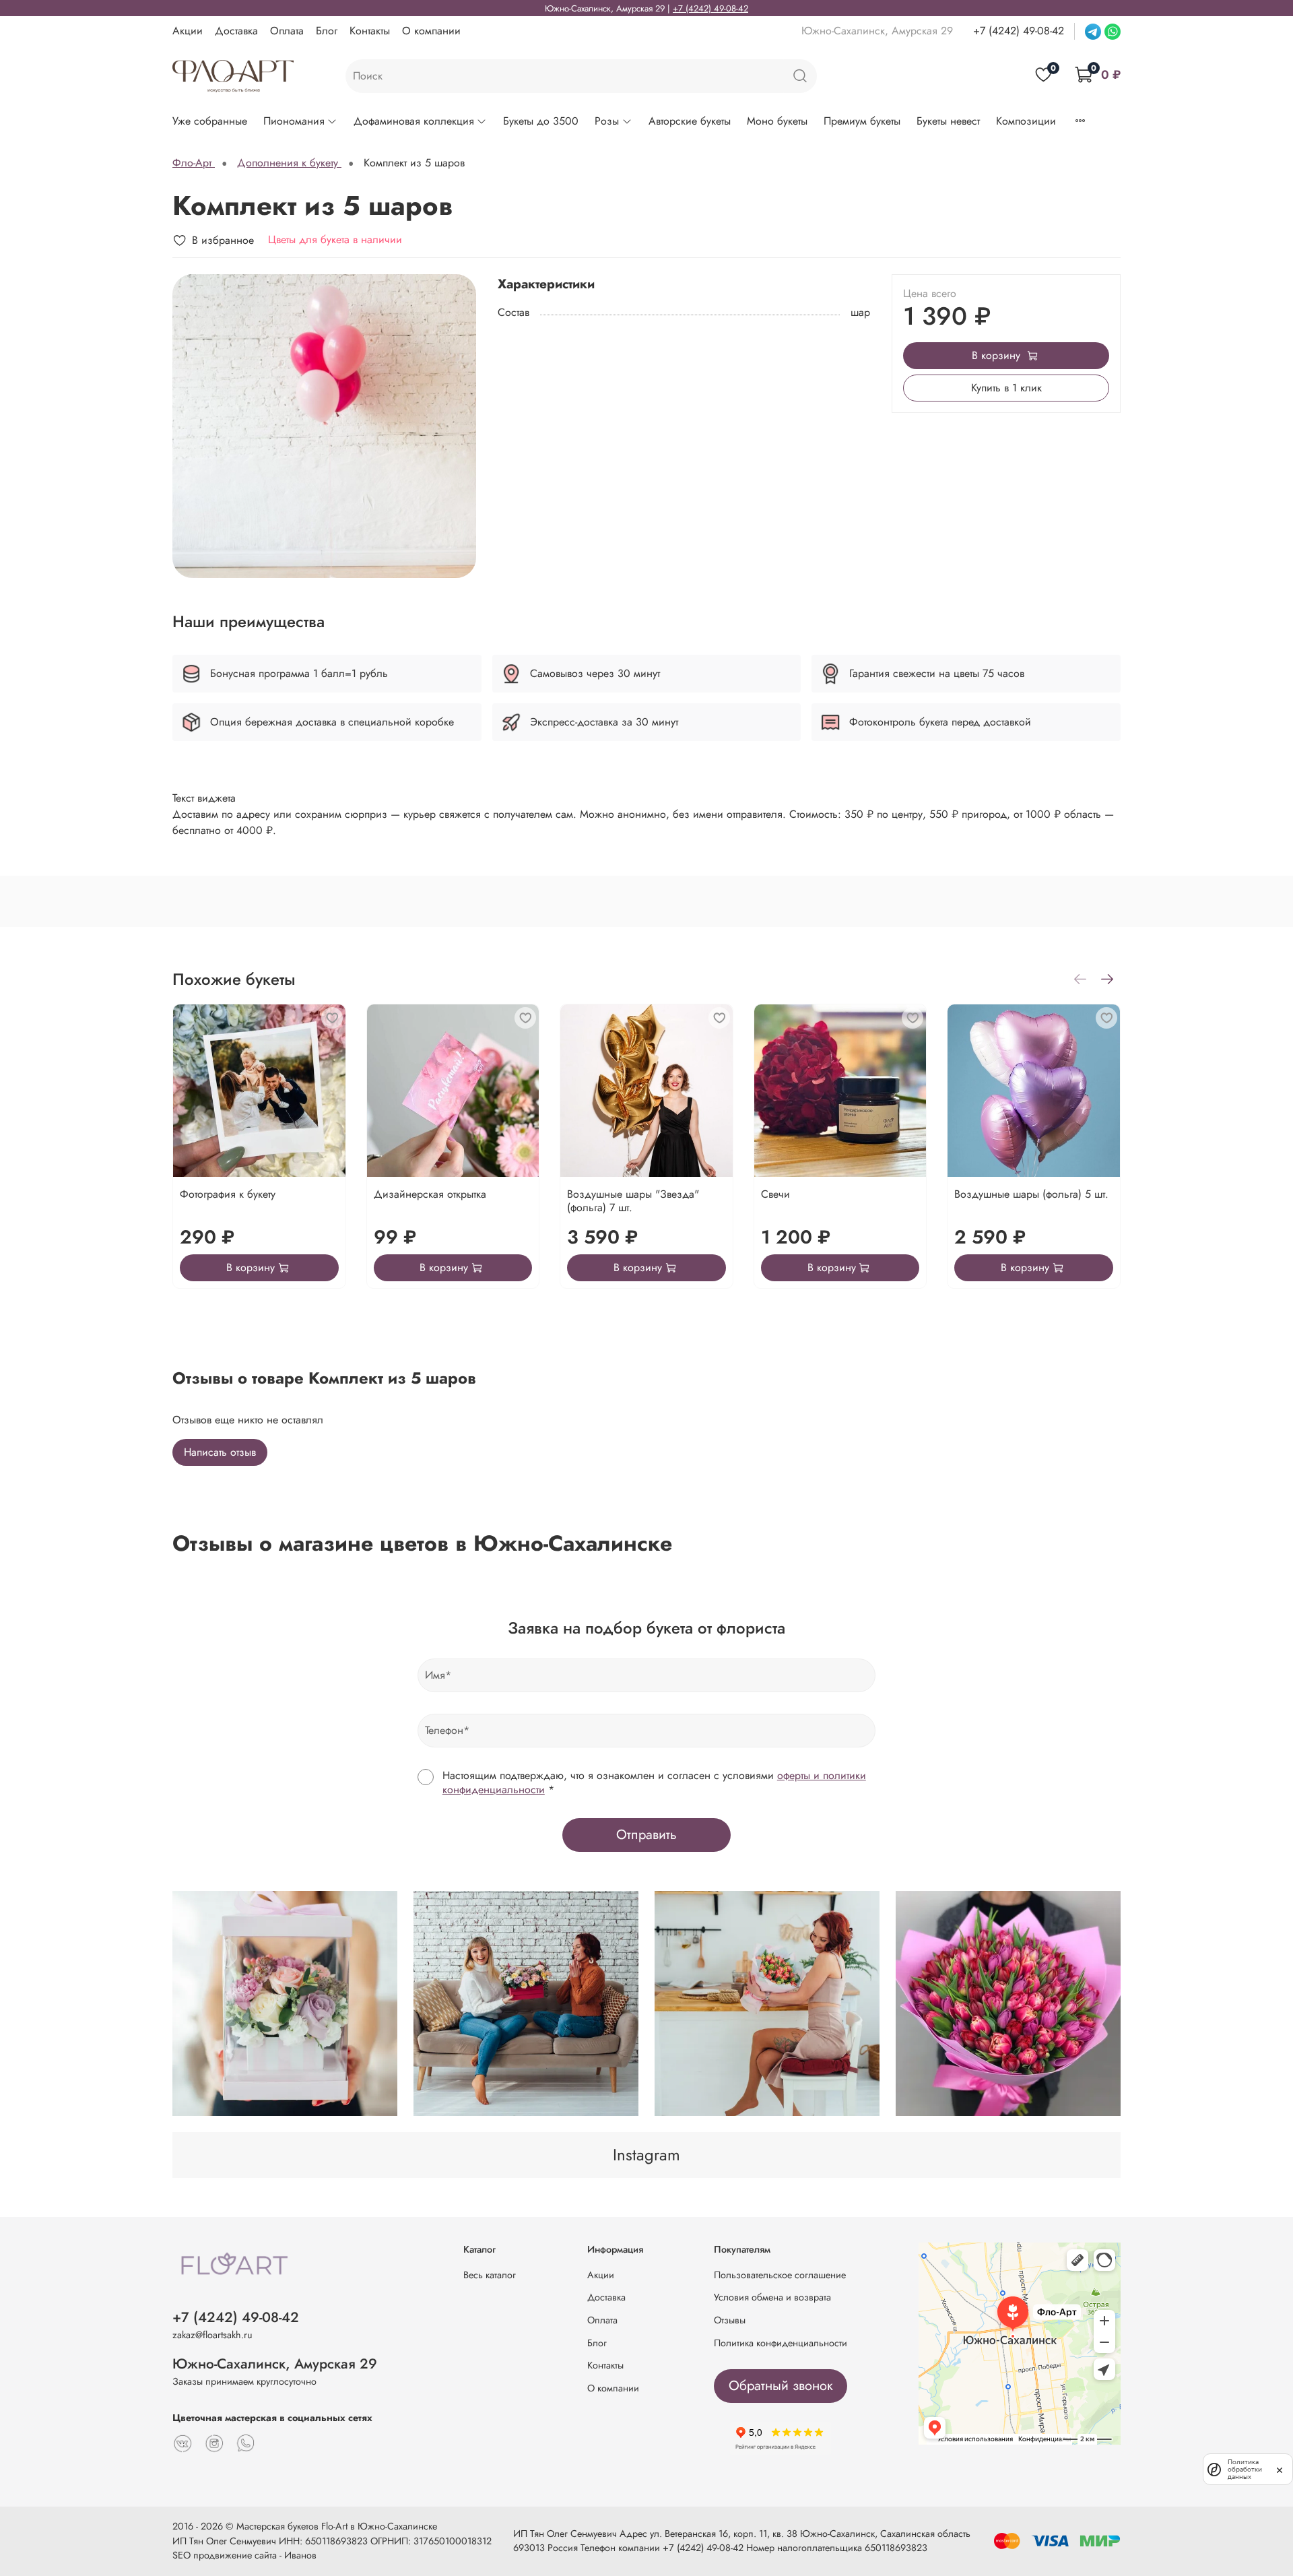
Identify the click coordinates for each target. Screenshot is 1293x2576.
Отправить (646, 1835)
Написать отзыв (220, 1452)
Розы (607, 121)
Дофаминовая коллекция (414, 121)
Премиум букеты (862, 121)
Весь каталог (490, 2275)
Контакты (370, 31)
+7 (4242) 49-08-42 (710, 8)
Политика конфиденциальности (781, 2343)
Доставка (236, 31)
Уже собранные (210, 121)
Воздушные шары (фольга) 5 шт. (1031, 1194)
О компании (431, 31)
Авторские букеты (690, 121)
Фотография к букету (228, 1194)
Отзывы (730, 2320)
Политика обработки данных (1245, 2469)
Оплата (287, 31)
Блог (327, 31)
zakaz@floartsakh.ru (212, 2335)
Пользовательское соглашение (780, 2275)
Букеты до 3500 (541, 121)
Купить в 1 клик (1006, 388)
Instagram (646, 2155)
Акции (188, 31)
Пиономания (294, 121)
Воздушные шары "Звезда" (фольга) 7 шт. (633, 1201)
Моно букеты (777, 121)
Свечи (775, 1194)
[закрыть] (1280, 2469)
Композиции (1026, 121)
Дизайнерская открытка (430, 1194)
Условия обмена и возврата (772, 2297)
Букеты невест (948, 121)
